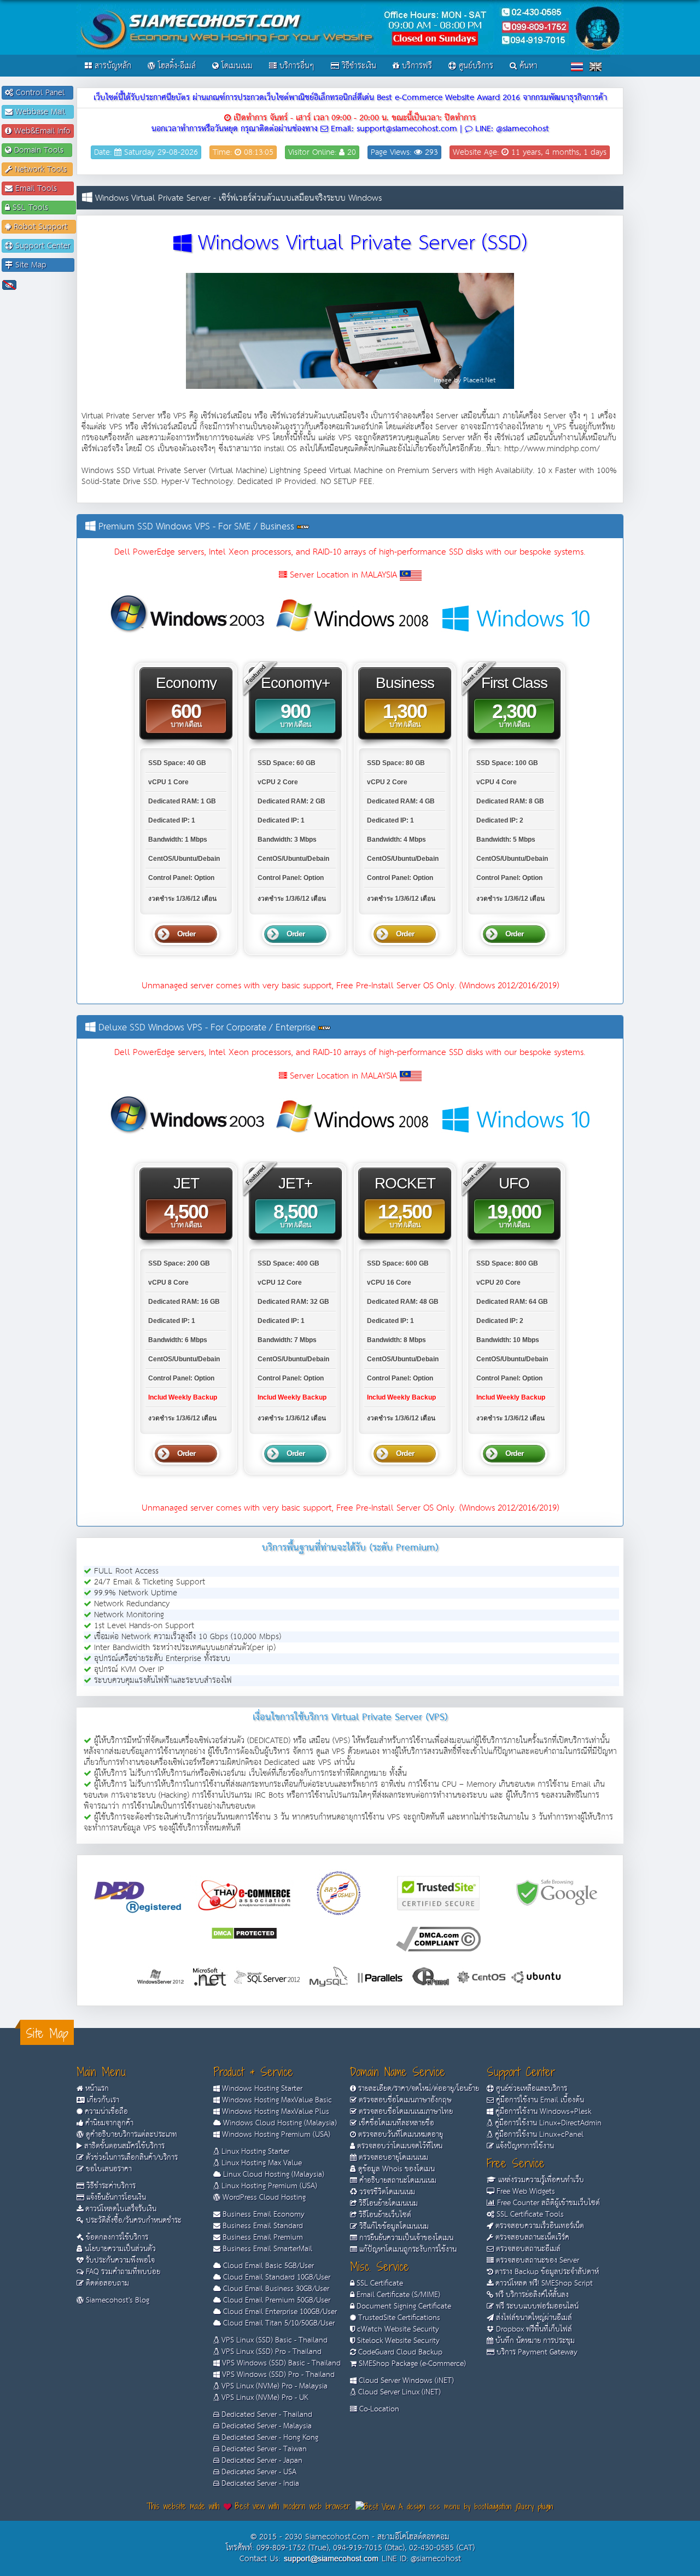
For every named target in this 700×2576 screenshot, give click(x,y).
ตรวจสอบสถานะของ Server (536, 2260)
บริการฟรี (416, 66)
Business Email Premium (262, 2237)
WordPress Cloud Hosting (263, 2198)
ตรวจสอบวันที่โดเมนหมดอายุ (399, 2135)
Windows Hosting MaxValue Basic (276, 2100)
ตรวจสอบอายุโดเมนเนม (392, 2158)
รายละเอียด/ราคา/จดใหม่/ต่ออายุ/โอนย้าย (418, 2089)
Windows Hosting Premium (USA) (275, 2135)
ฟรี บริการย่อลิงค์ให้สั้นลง (531, 2295)
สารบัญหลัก (112, 66)
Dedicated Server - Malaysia (266, 2426)
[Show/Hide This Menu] (9, 285)
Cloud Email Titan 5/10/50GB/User (278, 2323)
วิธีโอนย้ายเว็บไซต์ (384, 2215)
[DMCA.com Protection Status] (244, 1933)
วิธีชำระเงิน (358, 66)
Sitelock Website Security (397, 2341)
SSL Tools (41, 208)
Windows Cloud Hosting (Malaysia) (279, 2123)
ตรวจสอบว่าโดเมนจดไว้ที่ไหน (399, 2146)
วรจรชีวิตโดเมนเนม (386, 2192)
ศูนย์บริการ (475, 66)
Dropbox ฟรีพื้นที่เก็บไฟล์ (533, 2329)
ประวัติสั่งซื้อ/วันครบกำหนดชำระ (133, 2221)
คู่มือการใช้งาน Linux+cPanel (538, 2135)
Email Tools (42, 188)
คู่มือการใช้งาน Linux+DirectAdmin (547, 2123)
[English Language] (596, 66)
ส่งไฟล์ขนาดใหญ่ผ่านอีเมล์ (533, 2318)
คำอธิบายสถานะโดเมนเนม (397, 2181)
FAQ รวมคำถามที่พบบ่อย (122, 2272)
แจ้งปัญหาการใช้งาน (524, 2146)
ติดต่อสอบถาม (106, 2283)
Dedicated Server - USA (258, 2472)
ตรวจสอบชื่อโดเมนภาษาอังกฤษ (404, 2100)
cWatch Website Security (397, 2329)
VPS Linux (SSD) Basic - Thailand (273, 2340)
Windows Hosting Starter (261, 2089)
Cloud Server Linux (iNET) (398, 2392)
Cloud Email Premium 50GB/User (276, 2300)
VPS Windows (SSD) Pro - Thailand (277, 2375)
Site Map (42, 265)
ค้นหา (527, 66)
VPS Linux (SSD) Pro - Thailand (270, 2352)
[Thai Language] (577, 66)
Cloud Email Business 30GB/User (275, 2289)
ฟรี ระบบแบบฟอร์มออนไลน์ (536, 2306)
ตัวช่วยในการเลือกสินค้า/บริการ (131, 2158)
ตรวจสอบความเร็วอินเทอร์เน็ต (539, 2226)
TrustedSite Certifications (398, 2318)
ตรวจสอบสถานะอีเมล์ (527, 2249)
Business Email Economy (262, 2214)
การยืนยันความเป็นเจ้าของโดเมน (405, 2238)
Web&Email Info (41, 131)
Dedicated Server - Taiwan (263, 2449)
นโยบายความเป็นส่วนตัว (119, 2249)
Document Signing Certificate (403, 2306)
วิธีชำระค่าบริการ (110, 2186)
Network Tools (41, 169)
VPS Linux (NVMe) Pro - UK (264, 2398)
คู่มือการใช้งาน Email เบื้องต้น (539, 2100)
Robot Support (42, 227)
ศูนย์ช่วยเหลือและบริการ (530, 2089)
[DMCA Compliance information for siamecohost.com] (438, 1939)
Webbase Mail (42, 112)
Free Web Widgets (525, 2192)
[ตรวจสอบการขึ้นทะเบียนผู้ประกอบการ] (339, 1893)
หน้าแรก (96, 2089)
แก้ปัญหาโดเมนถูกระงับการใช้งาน (407, 2249)
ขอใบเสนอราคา (108, 2169)
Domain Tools (40, 150)
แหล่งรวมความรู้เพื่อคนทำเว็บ (540, 2180)
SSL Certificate (379, 2283)
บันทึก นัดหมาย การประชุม (534, 2341)
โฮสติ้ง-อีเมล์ (176, 66)
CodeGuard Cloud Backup (399, 2352)
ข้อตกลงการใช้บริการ (116, 2237)
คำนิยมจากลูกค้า (108, 2123)
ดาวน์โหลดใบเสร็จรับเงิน (120, 2209)
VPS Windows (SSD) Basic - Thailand (280, 2363)
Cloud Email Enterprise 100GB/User (279, 2312)
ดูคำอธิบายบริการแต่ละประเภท (130, 2135)
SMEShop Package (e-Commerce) (411, 2364)
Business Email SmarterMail (266, 2249)
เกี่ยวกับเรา (102, 2100)
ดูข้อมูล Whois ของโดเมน (395, 2169)
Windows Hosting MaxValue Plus (275, 2112)
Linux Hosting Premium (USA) (268, 2186)
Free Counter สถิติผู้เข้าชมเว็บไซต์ (547, 2203)
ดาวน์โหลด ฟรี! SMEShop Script (543, 2283)
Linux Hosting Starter (254, 2152)
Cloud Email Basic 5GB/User (267, 2266)
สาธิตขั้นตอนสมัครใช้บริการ (123, 2146)
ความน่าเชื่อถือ (105, 2112)
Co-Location (378, 2409)
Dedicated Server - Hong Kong (269, 2438)
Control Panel (42, 93)
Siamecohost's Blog (116, 2300)
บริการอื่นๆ (296, 66)
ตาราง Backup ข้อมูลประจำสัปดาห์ (546, 2272)
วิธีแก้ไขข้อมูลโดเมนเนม (393, 2227)
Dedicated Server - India (259, 2484)
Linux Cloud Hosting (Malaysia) (273, 2175)
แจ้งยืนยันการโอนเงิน (115, 2198)
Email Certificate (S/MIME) (397, 2295)
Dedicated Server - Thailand (266, 2415)
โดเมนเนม (236, 66)
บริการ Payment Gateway (536, 2352)
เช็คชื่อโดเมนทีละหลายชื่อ (395, 2123)
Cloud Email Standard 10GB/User (276, 2277)
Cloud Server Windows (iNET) (405, 2381)
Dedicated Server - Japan (261, 2461)
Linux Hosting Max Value (261, 2163)
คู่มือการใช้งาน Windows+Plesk (542, 2112)
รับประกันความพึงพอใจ (119, 2260)
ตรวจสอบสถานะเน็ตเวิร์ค (531, 2237)
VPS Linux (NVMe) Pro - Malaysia (273, 2386)
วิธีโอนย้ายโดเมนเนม (387, 2204)
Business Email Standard (262, 2226)
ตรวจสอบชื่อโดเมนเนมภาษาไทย (405, 2112)
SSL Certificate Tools (529, 2214)
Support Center (42, 246)
